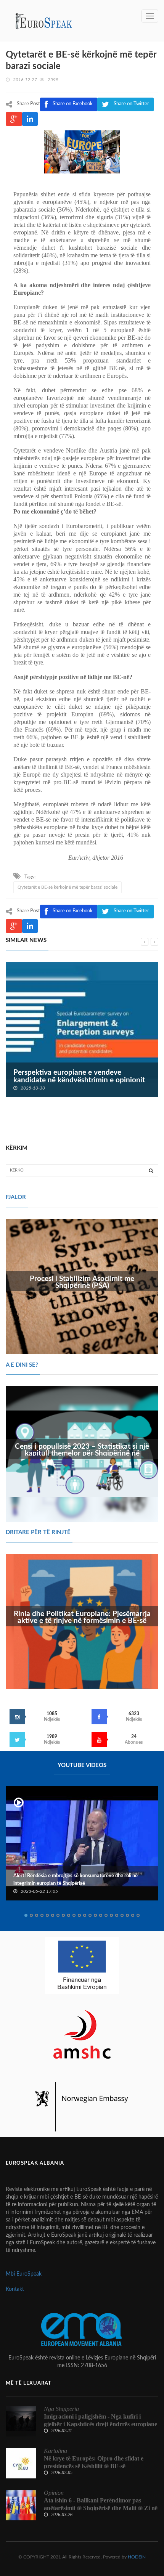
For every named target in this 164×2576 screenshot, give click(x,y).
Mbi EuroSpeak (24, 2274)
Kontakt (15, 2289)
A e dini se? (22, 1365)
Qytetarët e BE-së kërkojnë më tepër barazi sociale (68, 887)
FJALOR (16, 1197)
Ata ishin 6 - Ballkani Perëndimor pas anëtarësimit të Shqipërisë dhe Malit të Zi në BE (101, 2508)
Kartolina (55, 2451)
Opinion (54, 2493)
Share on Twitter (131, 911)
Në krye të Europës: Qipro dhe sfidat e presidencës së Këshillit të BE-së (94, 2462)
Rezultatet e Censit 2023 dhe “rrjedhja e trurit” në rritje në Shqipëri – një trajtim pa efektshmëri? (82, 1080)
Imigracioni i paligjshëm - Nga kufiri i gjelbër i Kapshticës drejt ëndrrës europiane (100, 2420)
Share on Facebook (73, 911)
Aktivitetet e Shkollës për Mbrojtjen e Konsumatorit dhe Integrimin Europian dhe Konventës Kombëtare (74, 1880)
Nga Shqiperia (61, 2409)
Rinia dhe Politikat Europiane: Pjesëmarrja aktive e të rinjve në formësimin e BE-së (82, 1618)
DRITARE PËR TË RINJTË (38, 1532)
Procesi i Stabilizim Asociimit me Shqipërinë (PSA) (82, 1282)
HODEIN (137, 2557)
